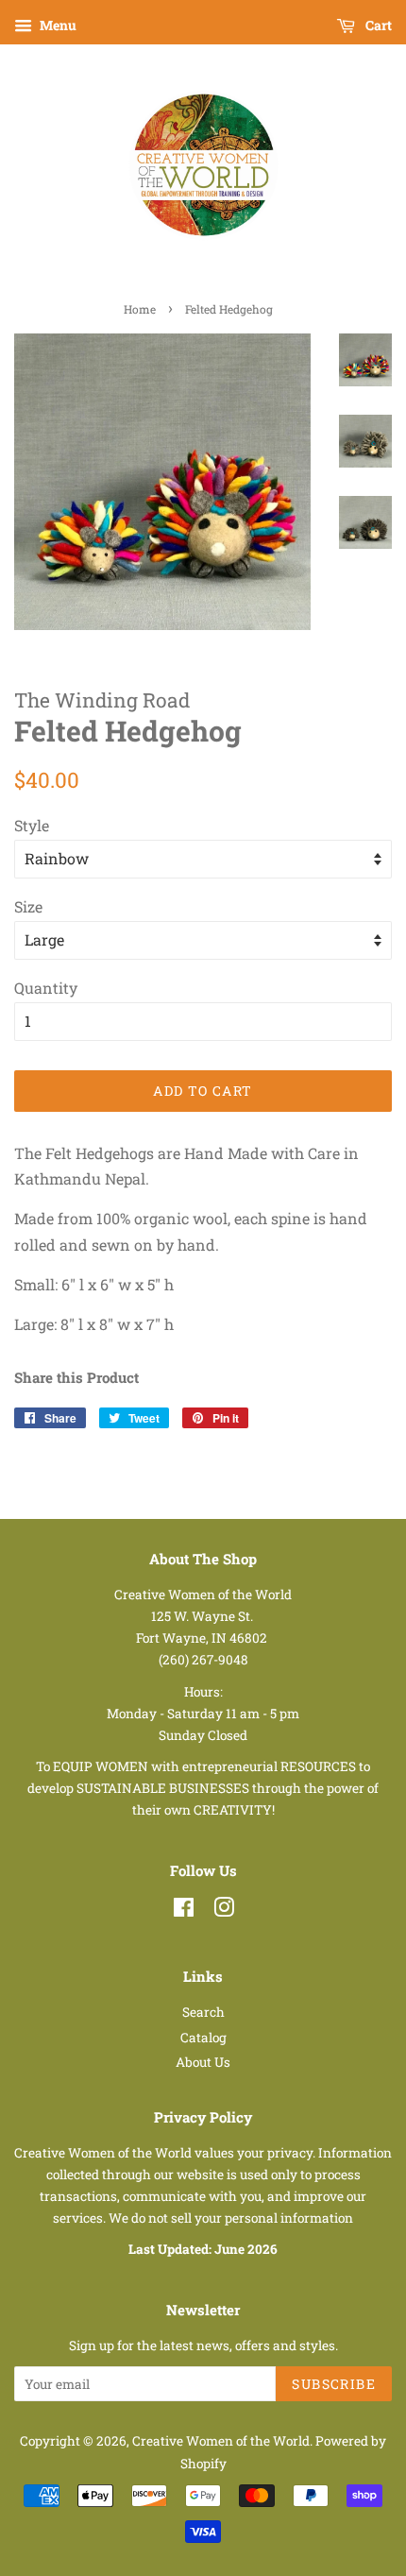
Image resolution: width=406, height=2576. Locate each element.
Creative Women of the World (221, 2441)
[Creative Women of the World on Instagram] (224, 1911)
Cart (377, 25)
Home (140, 309)
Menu (57, 25)
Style (32, 825)
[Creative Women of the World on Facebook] (184, 1911)
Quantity (46, 988)
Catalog (203, 2038)
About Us (203, 2062)
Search (203, 2012)
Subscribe (334, 2384)
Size (28, 906)
